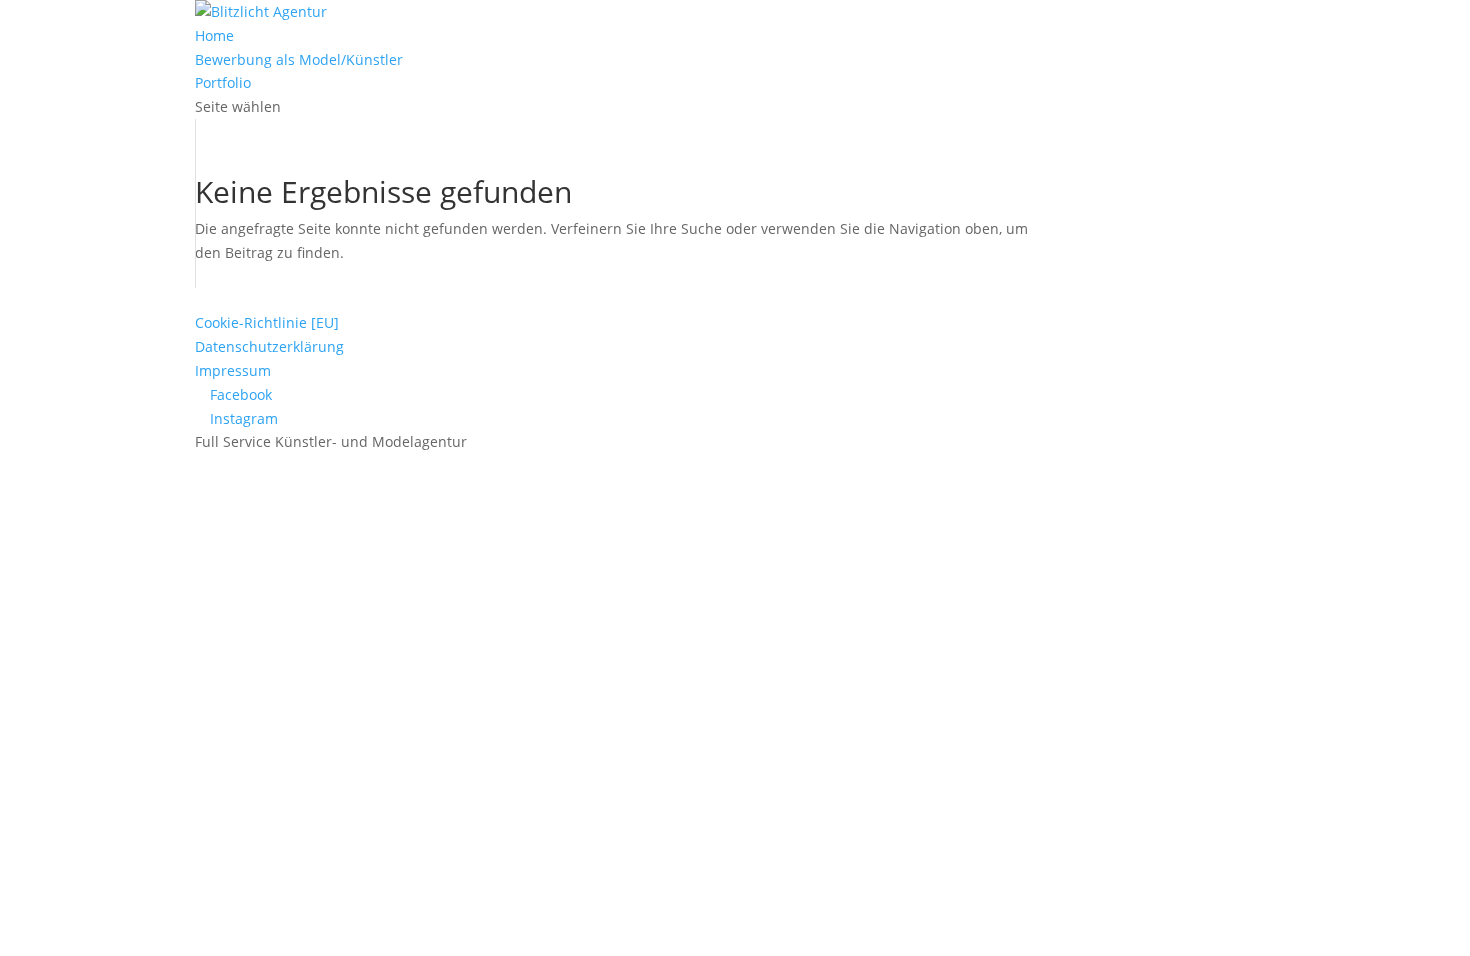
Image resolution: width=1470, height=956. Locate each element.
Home (214, 35)
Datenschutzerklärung (269, 346)
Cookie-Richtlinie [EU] (267, 322)
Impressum (233, 370)
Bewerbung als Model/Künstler (299, 59)
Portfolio (223, 82)
